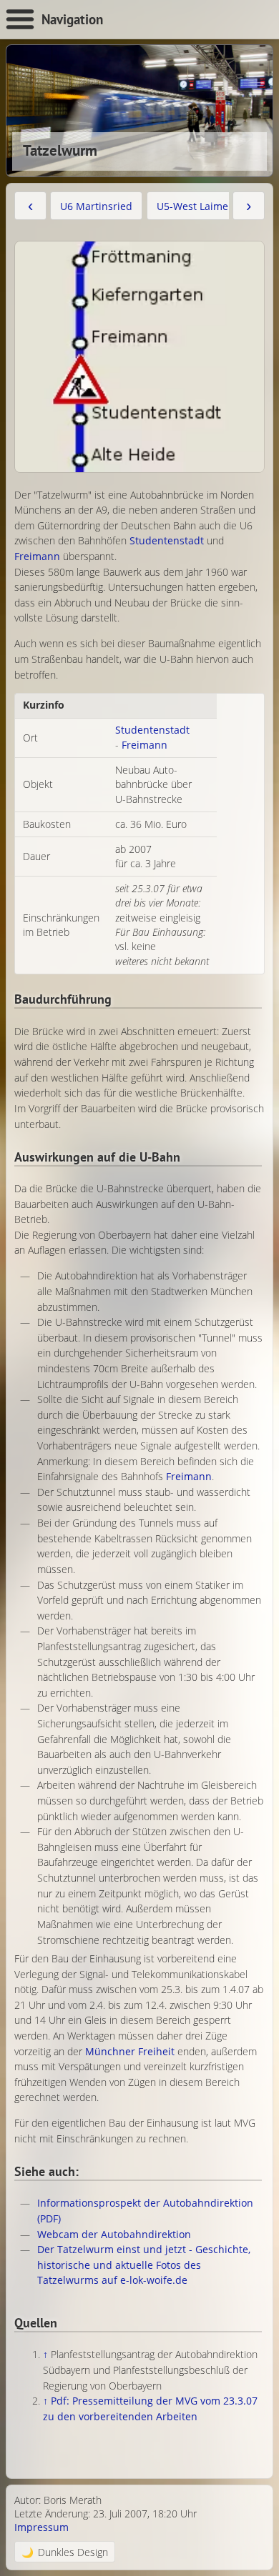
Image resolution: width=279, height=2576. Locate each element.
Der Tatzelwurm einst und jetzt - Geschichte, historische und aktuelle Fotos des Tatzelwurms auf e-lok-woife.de (144, 2265)
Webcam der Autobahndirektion (114, 2234)
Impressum (41, 2527)
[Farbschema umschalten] (65, 2551)
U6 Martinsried (96, 206)
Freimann (37, 556)
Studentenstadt (167, 540)
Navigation (72, 19)
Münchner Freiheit (130, 2051)
